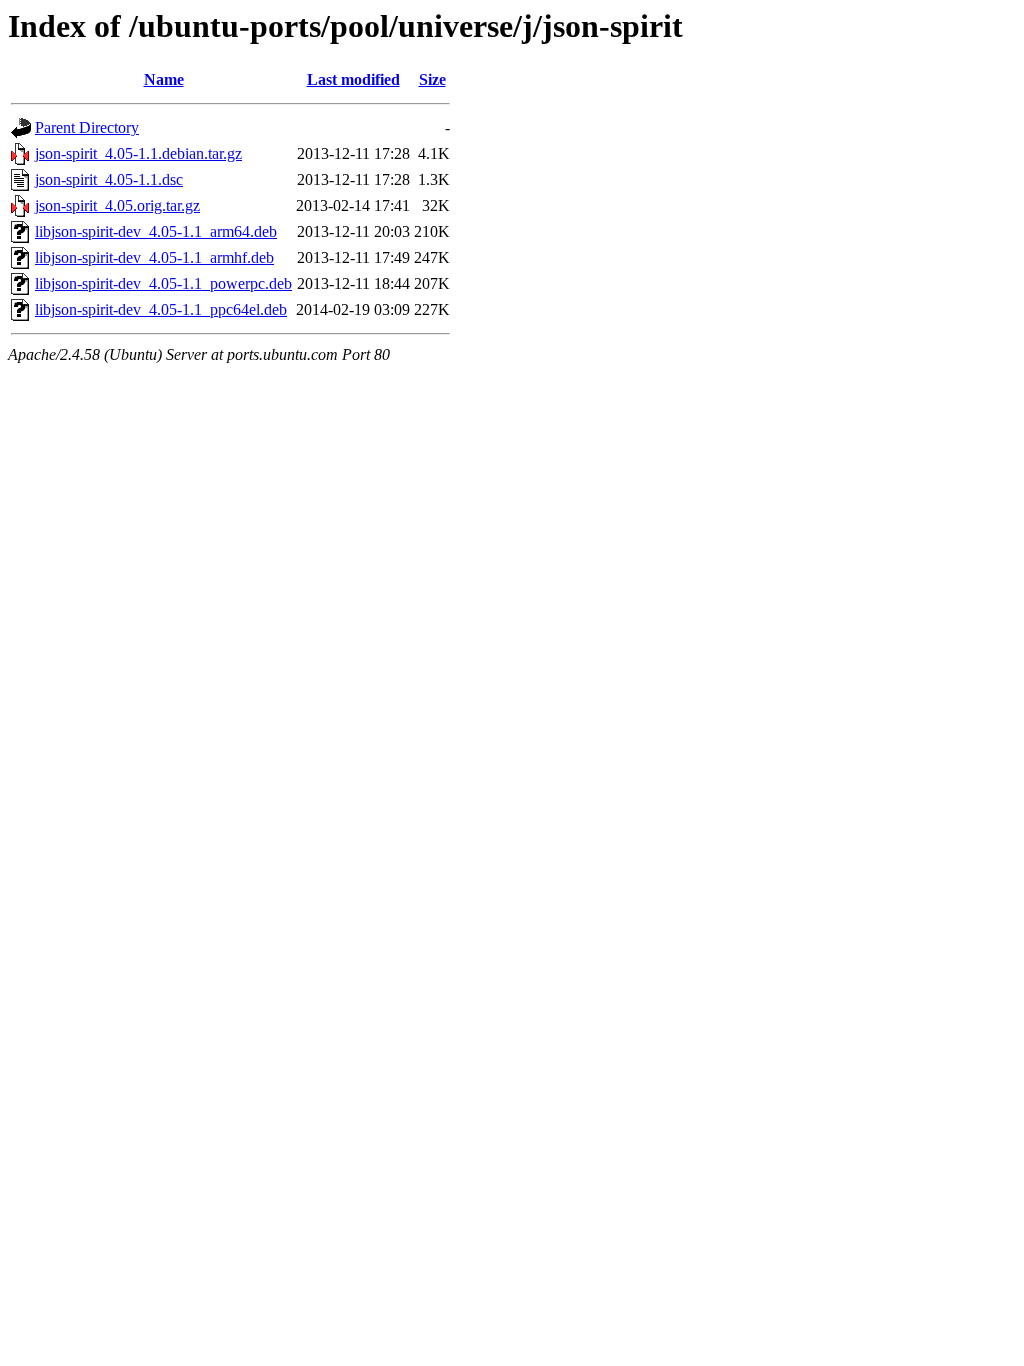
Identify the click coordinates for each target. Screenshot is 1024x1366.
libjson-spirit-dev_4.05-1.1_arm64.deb (156, 231)
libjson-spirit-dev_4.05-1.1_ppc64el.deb (161, 309)
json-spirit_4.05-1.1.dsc (109, 179)
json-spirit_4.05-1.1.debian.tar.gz (138, 153)
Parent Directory (87, 127)
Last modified (353, 79)
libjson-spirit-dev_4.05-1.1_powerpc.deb (163, 283)
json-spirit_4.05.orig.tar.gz (117, 205)
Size (432, 79)
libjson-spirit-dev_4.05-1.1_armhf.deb (154, 257)
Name (164, 79)
